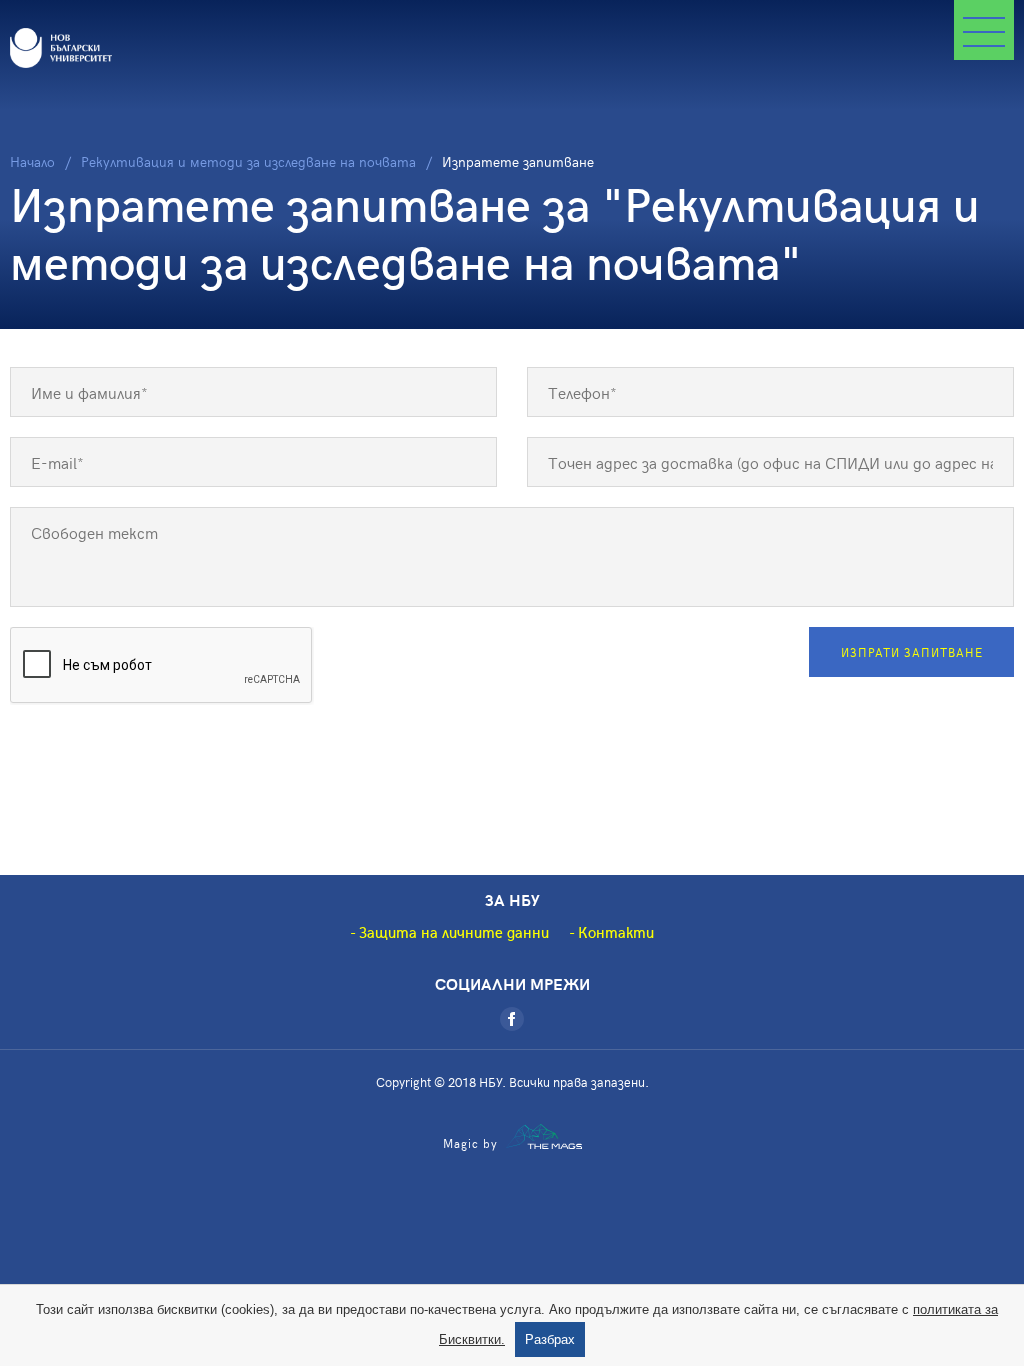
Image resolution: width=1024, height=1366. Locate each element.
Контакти (616, 932)
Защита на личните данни (454, 932)
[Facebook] (512, 1019)
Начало (32, 161)
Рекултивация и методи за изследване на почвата (248, 161)
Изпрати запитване (912, 652)
